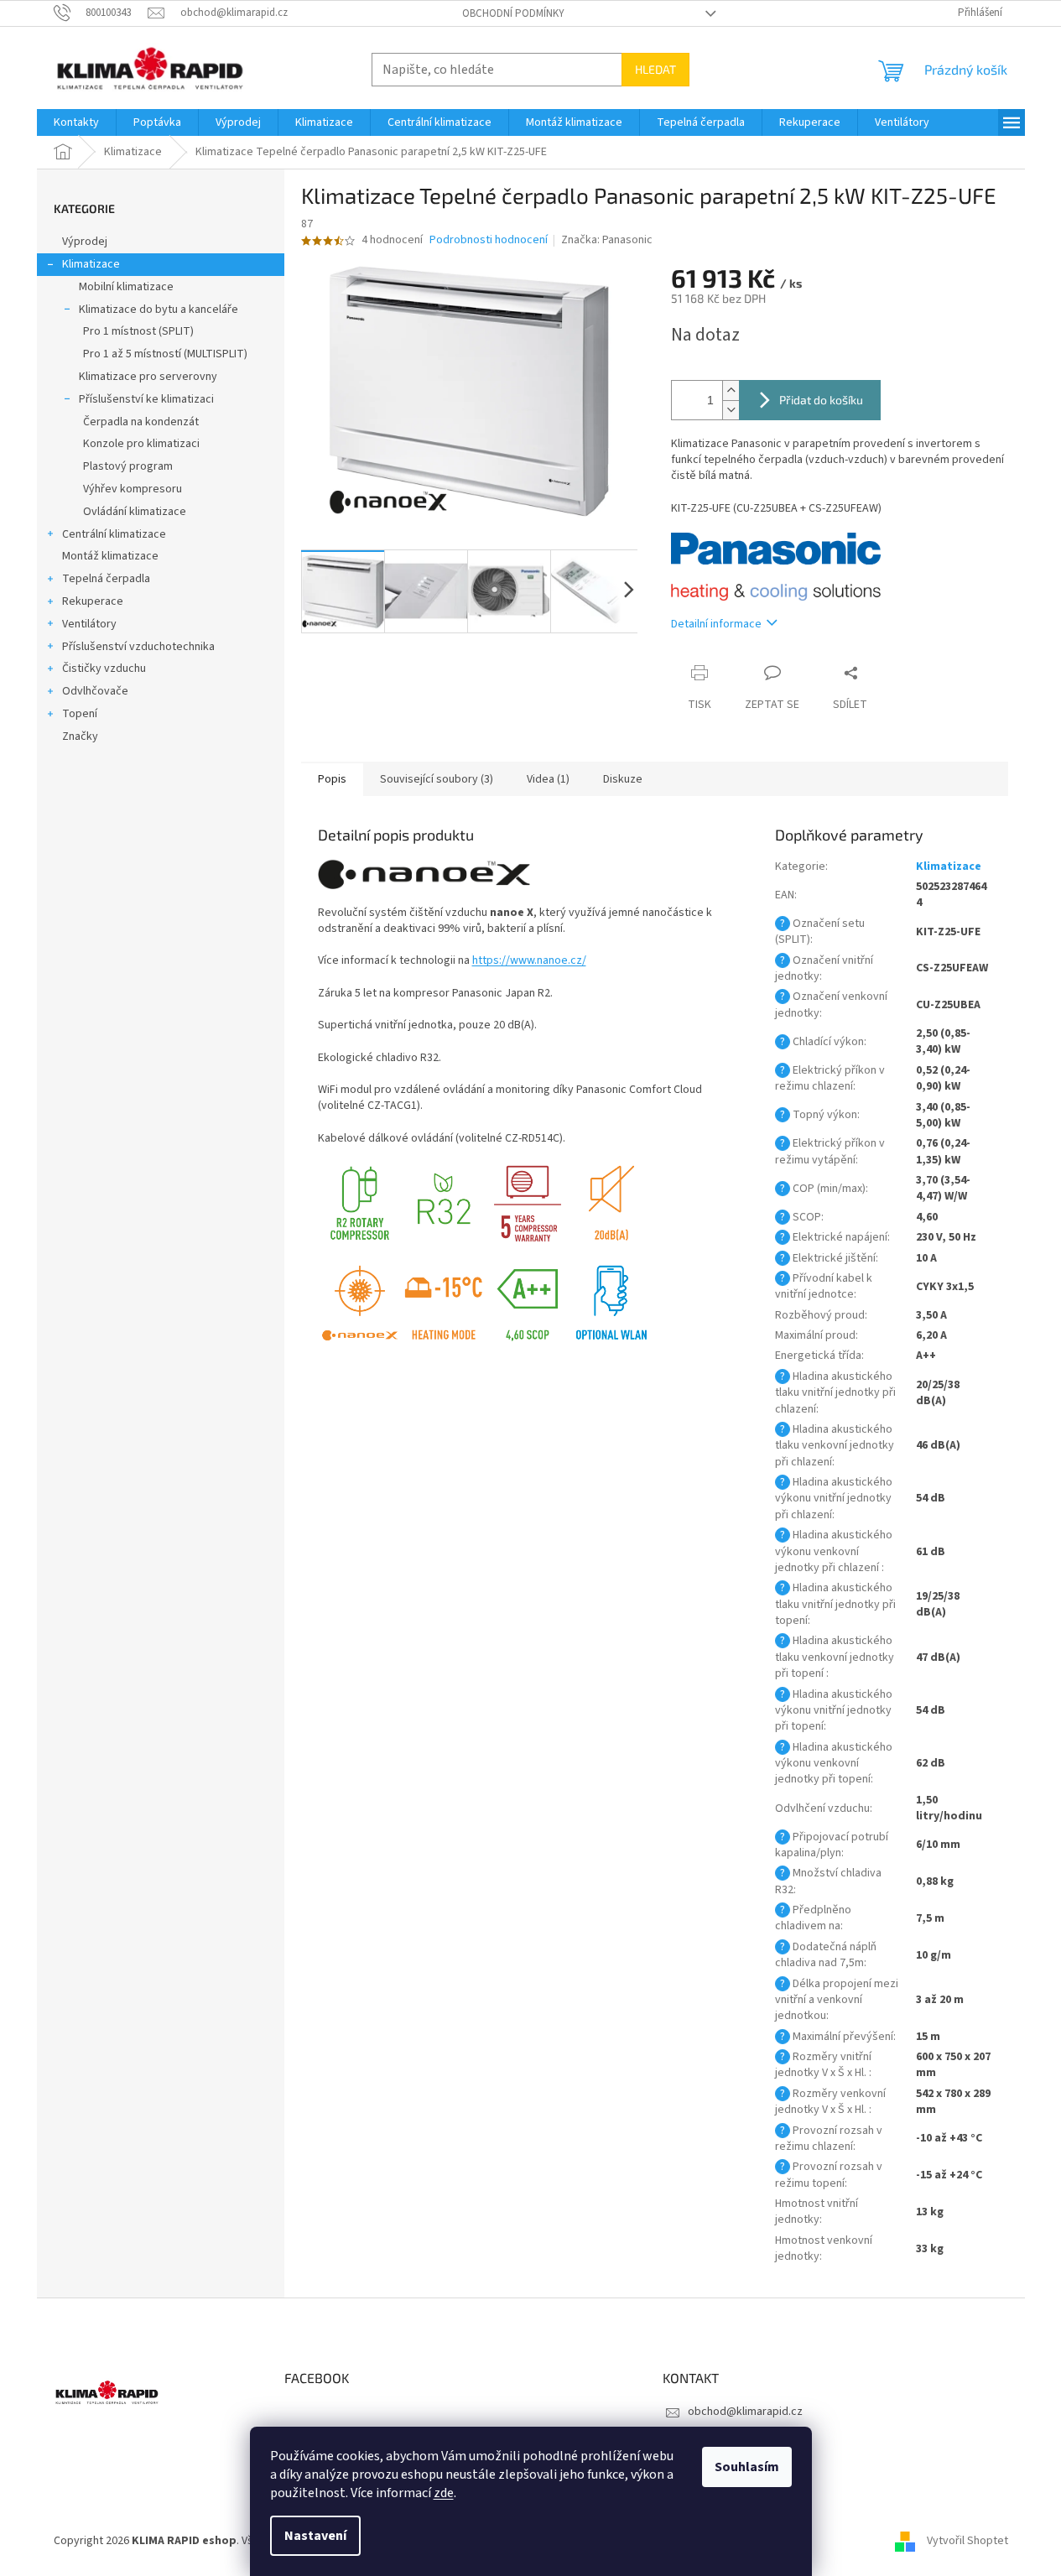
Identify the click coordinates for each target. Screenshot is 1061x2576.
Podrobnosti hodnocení (489, 240)
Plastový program (128, 466)
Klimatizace (91, 264)
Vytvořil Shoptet (967, 2542)
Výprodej (85, 242)
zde (444, 2493)
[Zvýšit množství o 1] (731, 390)
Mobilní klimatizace (126, 287)
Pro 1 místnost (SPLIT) (138, 331)
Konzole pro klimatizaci (141, 444)
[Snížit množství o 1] (731, 410)
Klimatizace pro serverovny (148, 377)
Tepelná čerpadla (106, 579)
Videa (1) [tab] (548, 779)
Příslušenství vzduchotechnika (138, 647)
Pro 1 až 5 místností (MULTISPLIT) (165, 354)
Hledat (655, 69)
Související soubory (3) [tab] (437, 779)
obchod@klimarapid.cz (745, 2412)
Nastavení (315, 2536)
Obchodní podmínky (513, 13)
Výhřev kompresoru (133, 489)
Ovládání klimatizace (135, 512)
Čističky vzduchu (104, 669)
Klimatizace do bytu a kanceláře (159, 310)
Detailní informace (716, 624)
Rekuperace (93, 601)
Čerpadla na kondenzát (141, 422)
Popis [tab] (332, 779)
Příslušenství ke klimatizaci (146, 399)
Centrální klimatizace (114, 534)
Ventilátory (89, 624)
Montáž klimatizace (110, 556)
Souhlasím (747, 2467)
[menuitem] (76, 122)
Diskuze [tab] (623, 779)
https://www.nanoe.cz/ (529, 960)
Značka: (607, 240)
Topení (80, 714)
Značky (80, 736)
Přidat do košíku (821, 400)
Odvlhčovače (95, 691)
